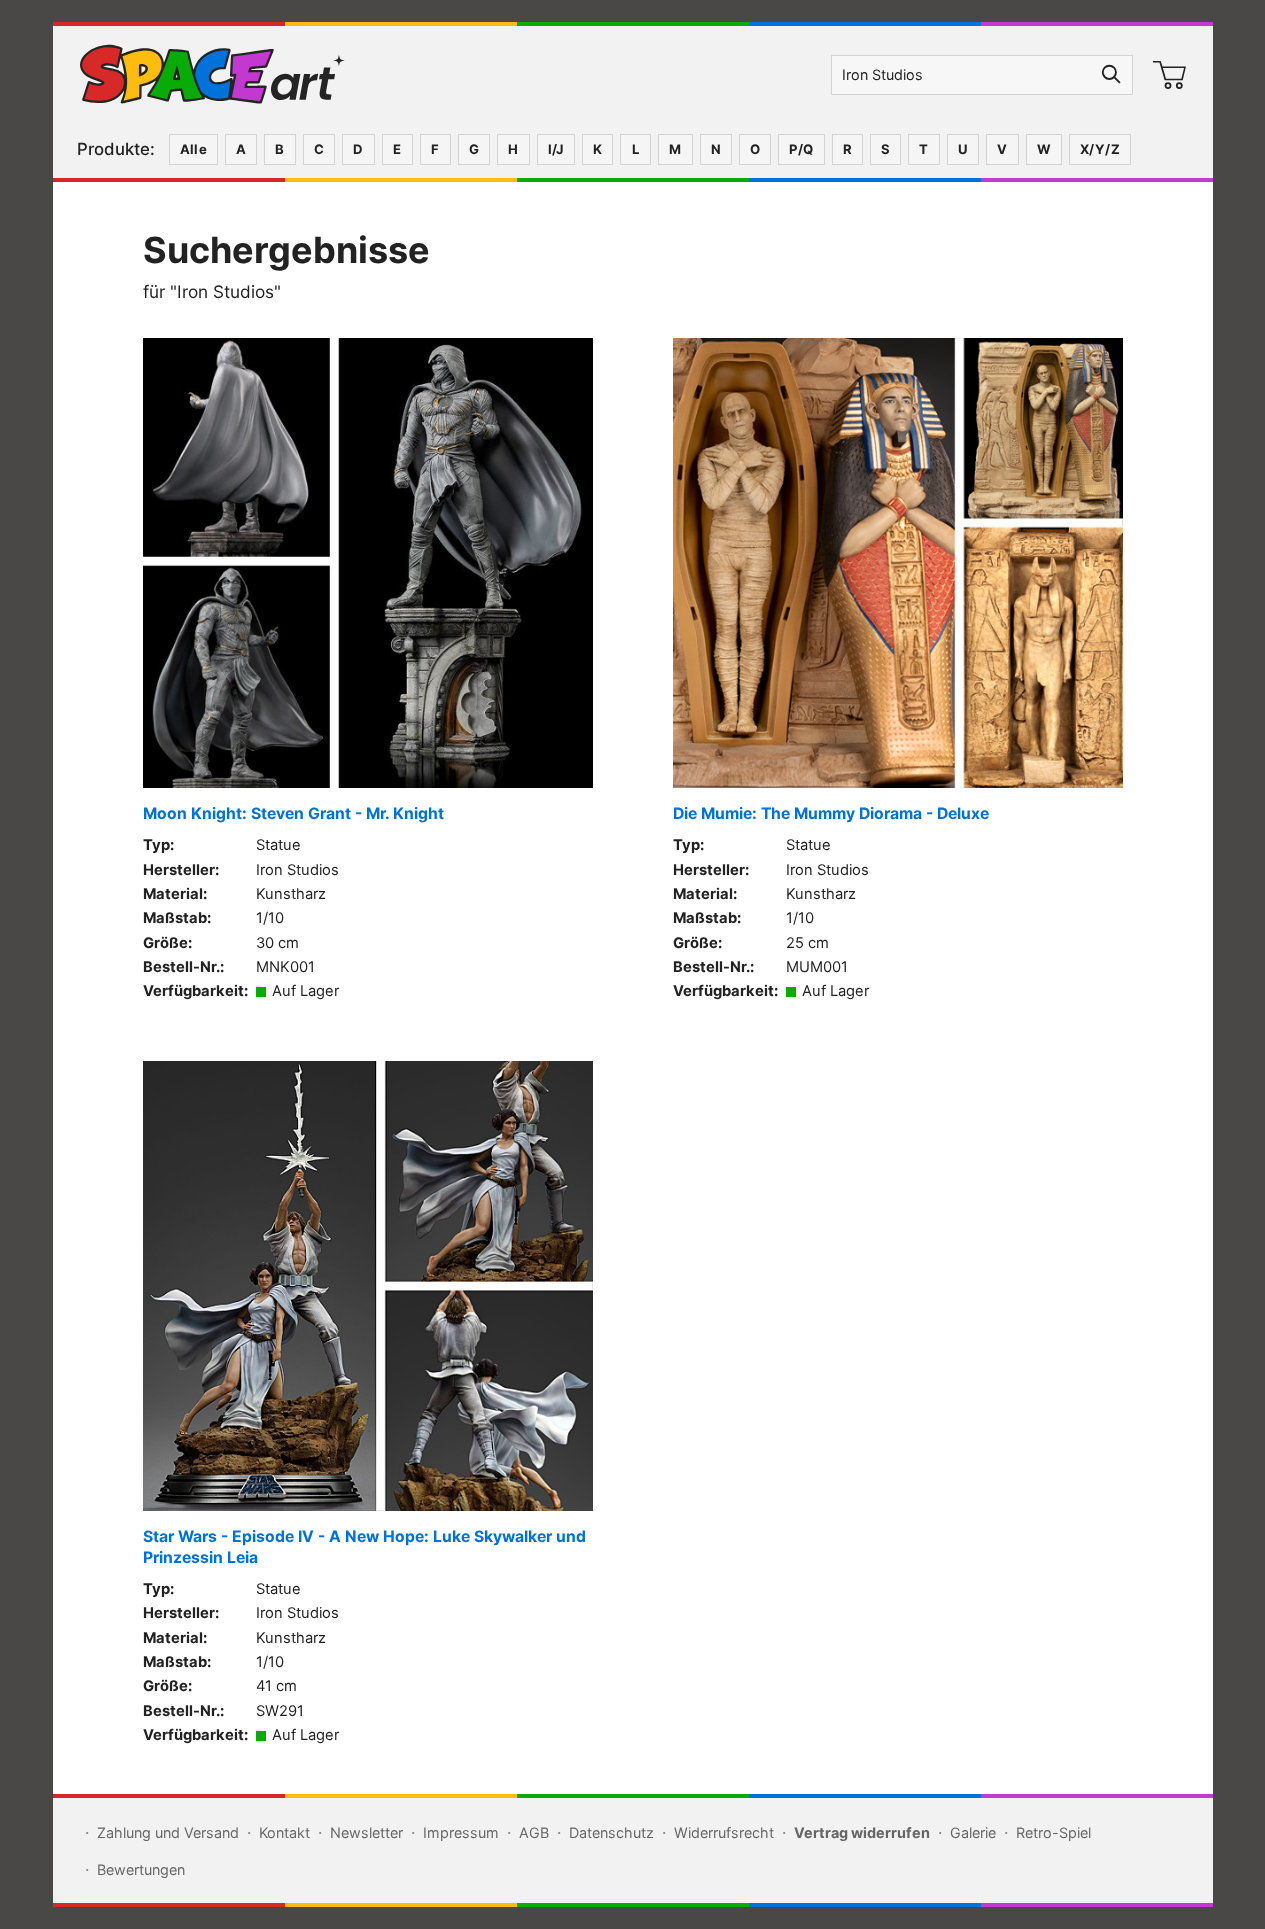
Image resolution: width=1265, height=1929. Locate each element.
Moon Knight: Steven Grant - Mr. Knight (293, 813)
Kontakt (284, 1832)
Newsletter (366, 1832)
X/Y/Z (1100, 149)
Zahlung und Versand (168, 1832)
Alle (194, 149)
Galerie (973, 1832)
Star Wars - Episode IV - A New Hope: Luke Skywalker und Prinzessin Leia (364, 1547)
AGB (534, 1832)
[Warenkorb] (1170, 75)
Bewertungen (141, 1869)
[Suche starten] (1112, 75)
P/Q (801, 149)
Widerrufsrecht (724, 1832)
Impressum (461, 1832)
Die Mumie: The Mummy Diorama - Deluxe (831, 813)
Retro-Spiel (1053, 1832)
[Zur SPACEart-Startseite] (212, 75)
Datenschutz (611, 1832)
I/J (556, 149)
